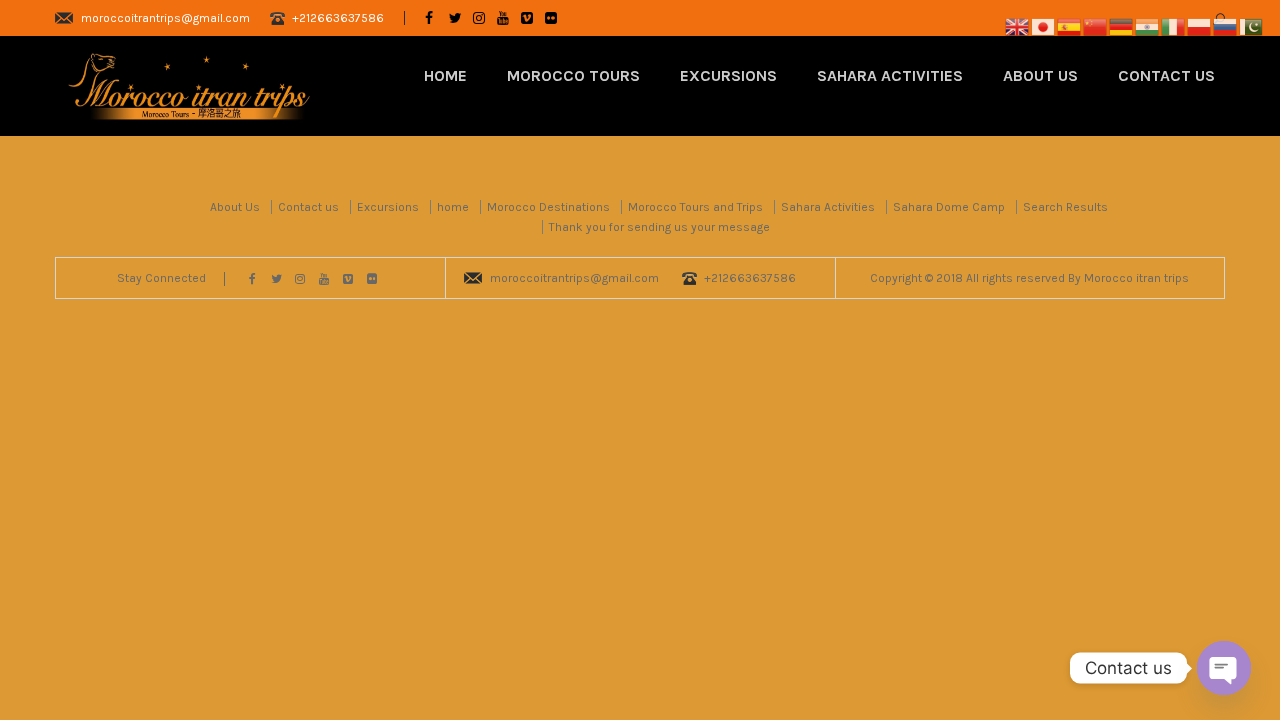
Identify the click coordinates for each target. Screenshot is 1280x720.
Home (445, 75)
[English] (1018, 25)
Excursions (728, 75)
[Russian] (1226, 25)
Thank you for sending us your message (659, 227)
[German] (1122, 25)
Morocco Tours (573, 75)
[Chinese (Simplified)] (1096, 25)
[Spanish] (1070, 25)
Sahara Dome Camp (949, 207)
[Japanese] (1044, 25)
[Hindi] (1148, 25)
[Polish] (1200, 25)
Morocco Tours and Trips (695, 207)
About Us (1040, 75)
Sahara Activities (890, 75)
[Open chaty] (1224, 668)
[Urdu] (1252, 25)
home (453, 207)
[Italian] (1174, 25)
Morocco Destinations (548, 207)
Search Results (1065, 207)
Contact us (1166, 75)
